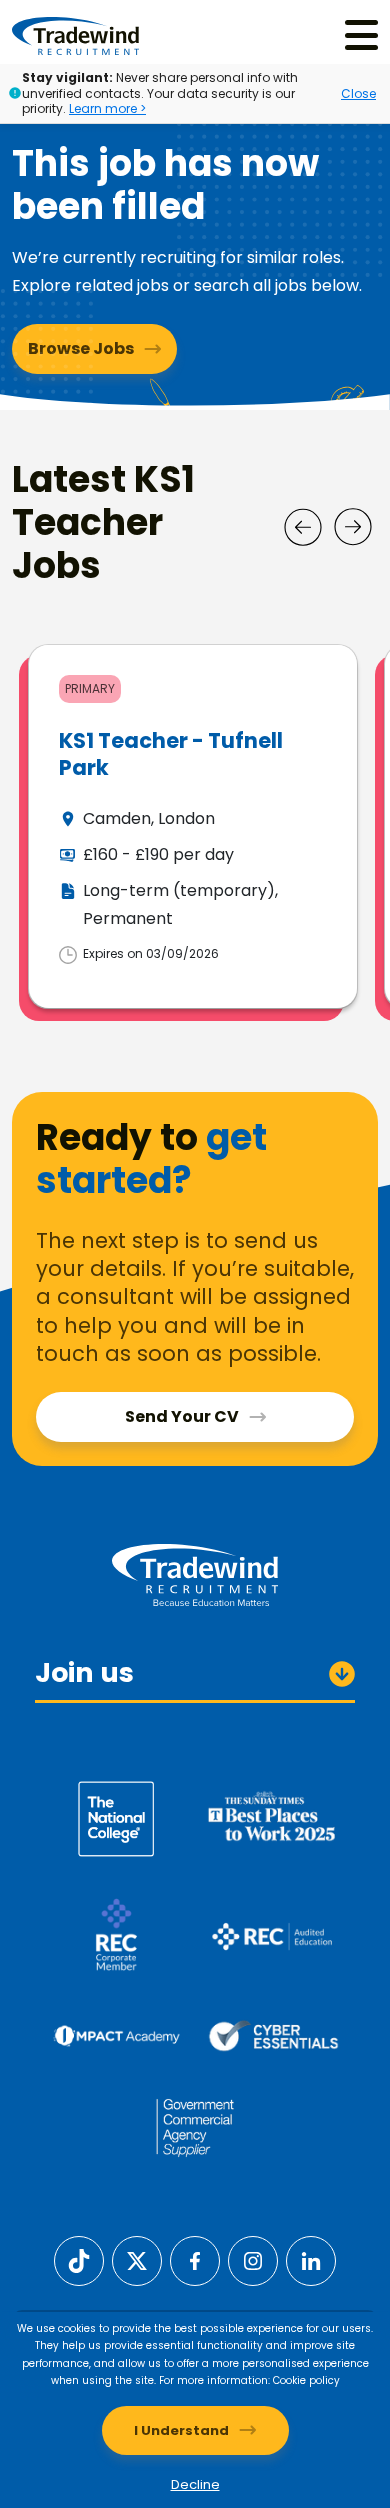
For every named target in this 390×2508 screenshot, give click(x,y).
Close (358, 93)
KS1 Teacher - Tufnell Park (171, 754)
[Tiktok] (79, 2260)
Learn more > (107, 108)
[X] (137, 2260)
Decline (195, 2484)
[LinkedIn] (311, 2260)
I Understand (181, 2430)
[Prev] (303, 527)
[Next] (353, 527)
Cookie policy (306, 2380)
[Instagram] (253, 2260)
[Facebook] (195, 2260)
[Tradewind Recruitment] (75, 35)
